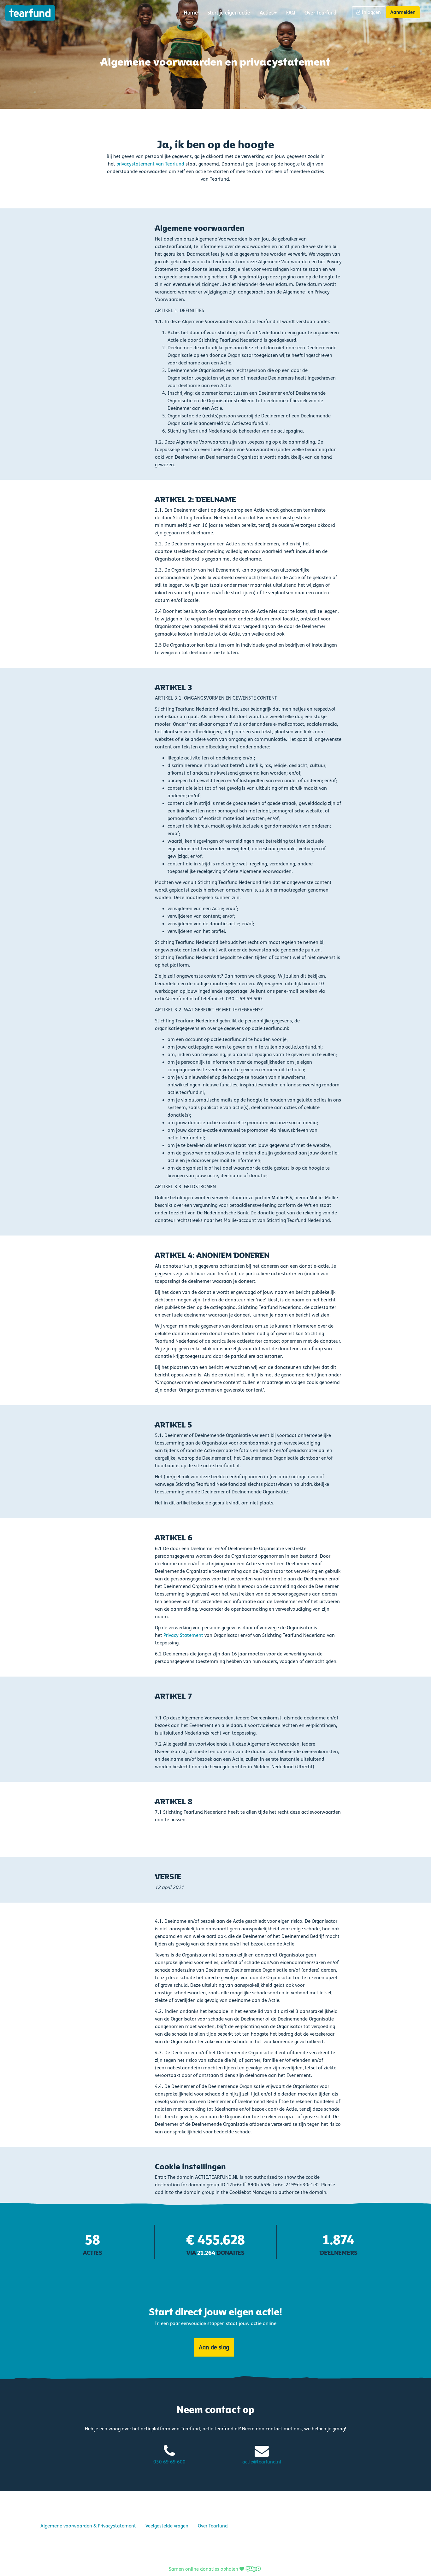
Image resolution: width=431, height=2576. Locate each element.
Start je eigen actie (229, 13)
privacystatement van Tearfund (150, 164)
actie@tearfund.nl (262, 2462)
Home (191, 13)
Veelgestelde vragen (167, 2526)
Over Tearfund (320, 13)
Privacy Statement (183, 1635)
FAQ (291, 13)
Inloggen (371, 12)
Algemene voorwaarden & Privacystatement (88, 2526)
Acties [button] (267, 13)
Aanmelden (403, 12)
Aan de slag (214, 2347)
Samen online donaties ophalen (204, 2569)
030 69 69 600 (169, 2462)
